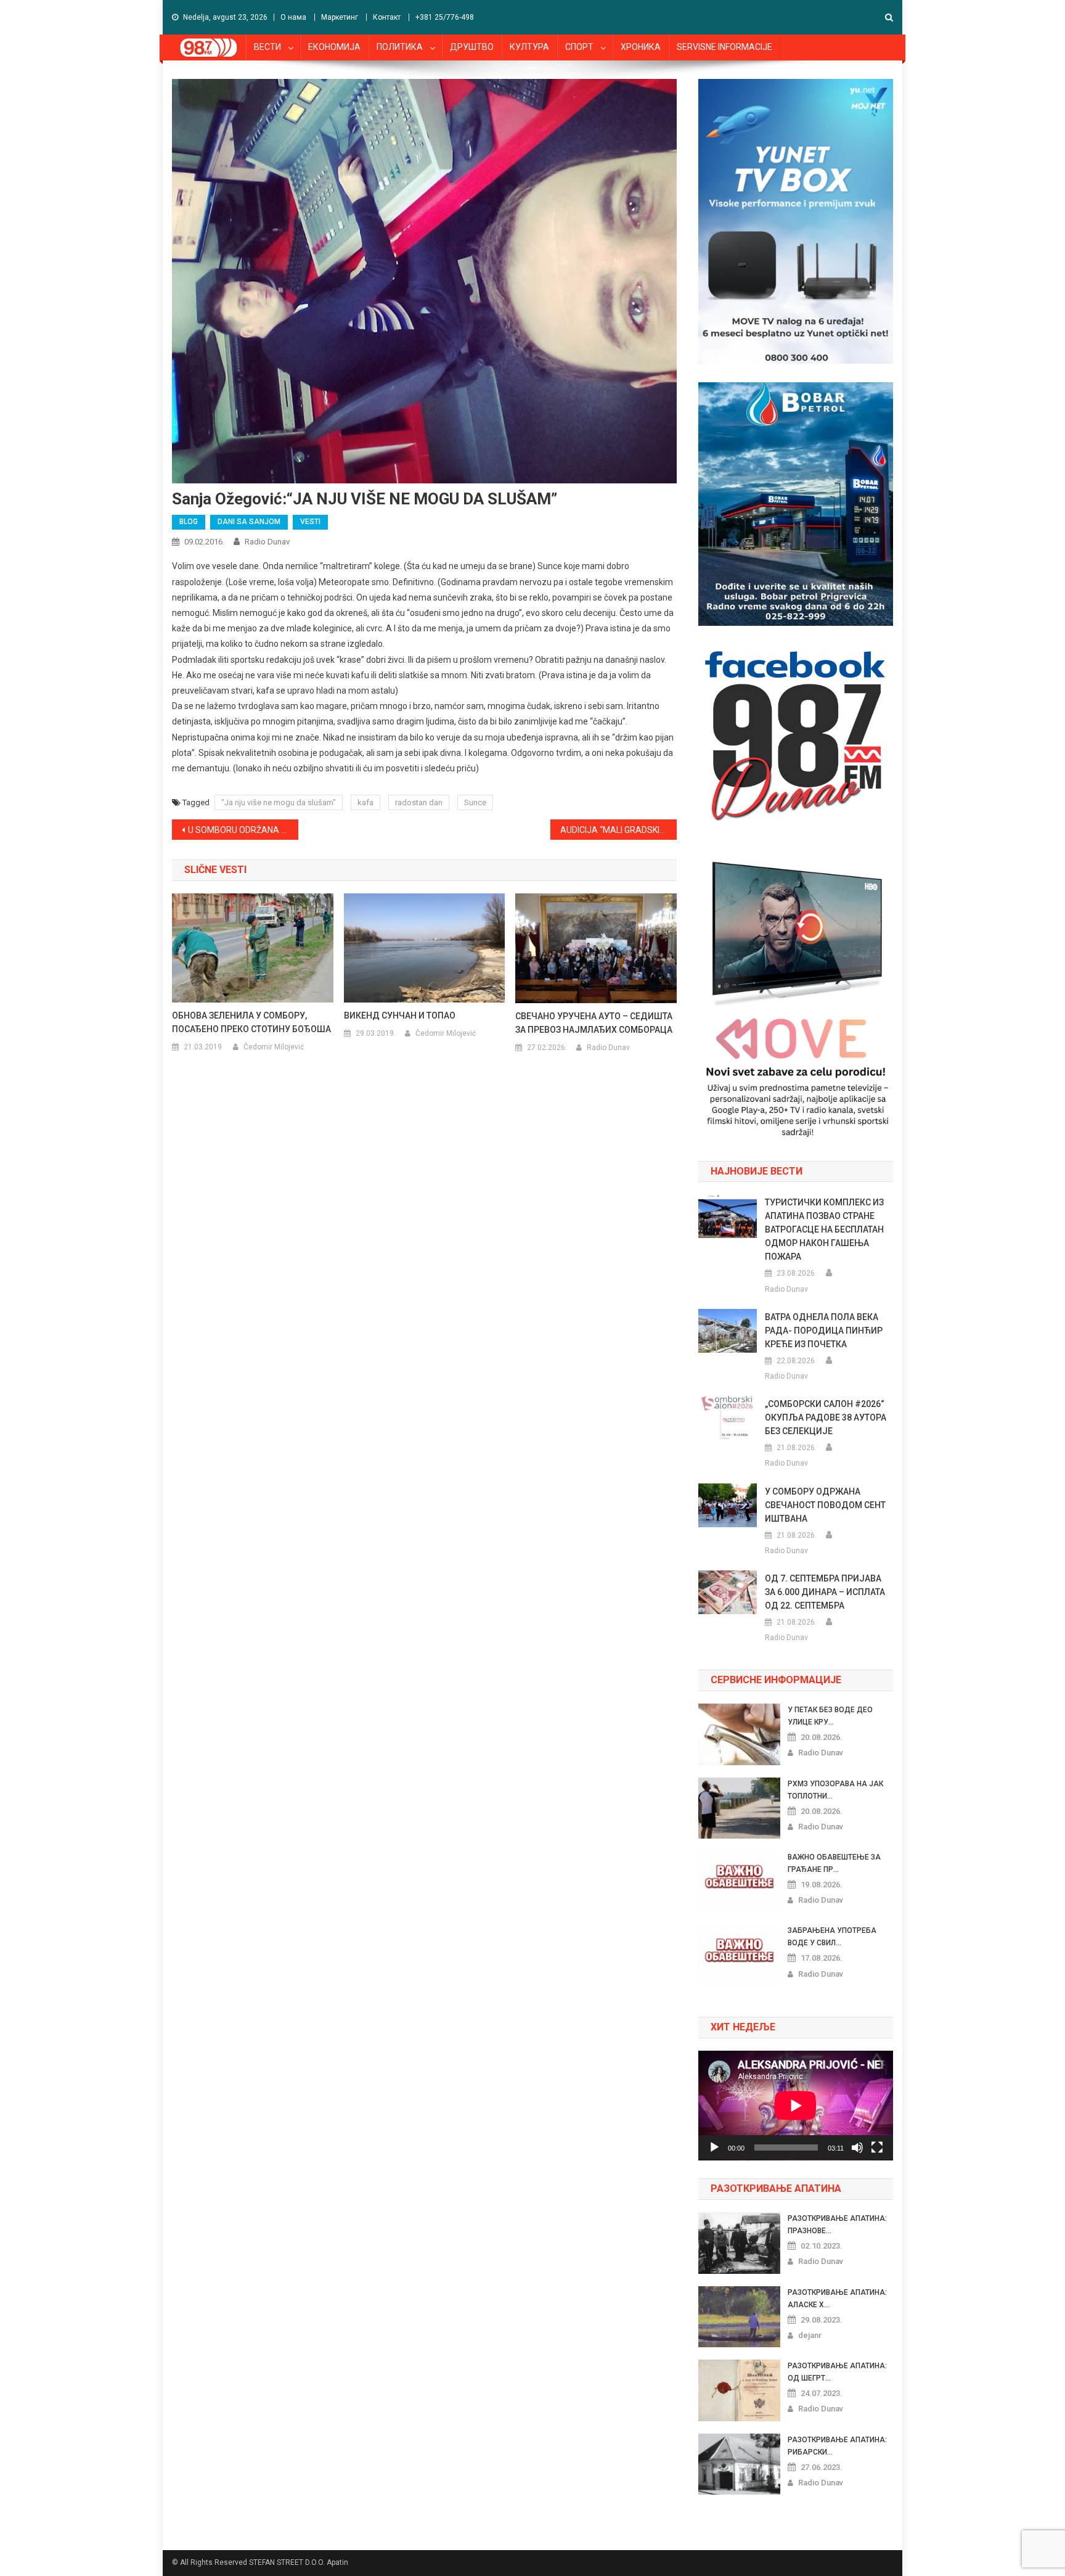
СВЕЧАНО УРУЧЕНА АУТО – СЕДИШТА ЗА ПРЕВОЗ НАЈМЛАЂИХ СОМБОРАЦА (594, 1023)
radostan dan (419, 802)
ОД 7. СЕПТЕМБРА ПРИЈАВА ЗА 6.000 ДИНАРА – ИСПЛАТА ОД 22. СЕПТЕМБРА (825, 1592)
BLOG (189, 522)
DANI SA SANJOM (249, 522)
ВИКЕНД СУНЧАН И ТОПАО (400, 1015)
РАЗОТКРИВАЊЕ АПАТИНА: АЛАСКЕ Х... (837, 2299)
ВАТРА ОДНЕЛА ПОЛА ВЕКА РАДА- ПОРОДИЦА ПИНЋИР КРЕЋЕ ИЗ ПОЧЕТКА (824, 1331)
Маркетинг (340, 17)
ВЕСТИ (267, 47)
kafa (365, 802)
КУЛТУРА (529, 47)
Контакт (387, 17)
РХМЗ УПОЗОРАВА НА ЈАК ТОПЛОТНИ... (835, 1790)
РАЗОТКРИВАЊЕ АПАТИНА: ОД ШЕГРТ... (837, 2372)
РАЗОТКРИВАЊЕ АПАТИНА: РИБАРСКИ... (837, 2446)
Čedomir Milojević (274, 1047)
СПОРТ (579, 47)
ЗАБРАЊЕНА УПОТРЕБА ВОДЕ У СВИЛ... (832, 1937)
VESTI (310, 522)
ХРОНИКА (641, 47)
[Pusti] (714, 2147)
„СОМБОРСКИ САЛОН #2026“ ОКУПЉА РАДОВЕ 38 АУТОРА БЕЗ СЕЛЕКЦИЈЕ (826, 1417)
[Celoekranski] (877, 2147)
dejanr (810, 2335)
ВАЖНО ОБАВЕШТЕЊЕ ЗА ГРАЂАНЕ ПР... (834, 1863)
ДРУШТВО (472, 47)
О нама (293, 17)
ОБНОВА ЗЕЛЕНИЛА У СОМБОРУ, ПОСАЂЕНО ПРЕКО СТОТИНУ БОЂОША (251, 1022)
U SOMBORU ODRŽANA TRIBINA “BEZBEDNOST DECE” (243, 830)
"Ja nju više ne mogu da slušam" (279, 802)
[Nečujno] (857, 2147)
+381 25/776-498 (445, 17)
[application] (796, 2106)
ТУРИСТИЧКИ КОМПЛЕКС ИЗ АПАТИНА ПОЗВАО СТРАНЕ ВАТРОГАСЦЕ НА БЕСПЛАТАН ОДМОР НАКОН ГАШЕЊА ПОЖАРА (824, 1229)
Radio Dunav (267, 542)
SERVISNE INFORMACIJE (724, 47)
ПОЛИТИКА (400, 47)
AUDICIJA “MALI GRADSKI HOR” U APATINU (618, 830)
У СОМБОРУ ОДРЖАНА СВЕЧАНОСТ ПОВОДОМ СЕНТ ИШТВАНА (825, 1505)
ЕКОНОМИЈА (334, 47)
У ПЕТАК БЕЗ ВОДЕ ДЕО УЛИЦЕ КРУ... (830, 1716)
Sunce (475, 802)
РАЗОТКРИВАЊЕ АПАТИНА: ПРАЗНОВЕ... (837, 2225)
